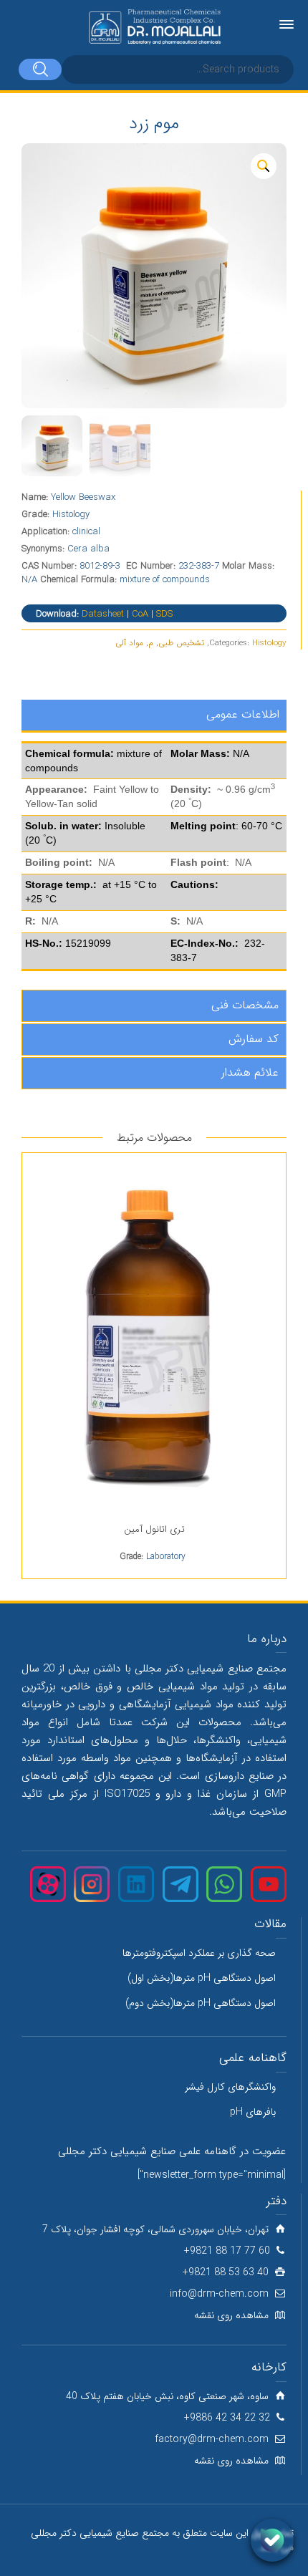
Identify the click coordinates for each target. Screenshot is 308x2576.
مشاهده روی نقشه (231, 2315)
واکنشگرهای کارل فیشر (230, 2087)
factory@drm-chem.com (212, 2439)
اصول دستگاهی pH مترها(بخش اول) (202, 1978)
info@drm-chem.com (219, 2294)
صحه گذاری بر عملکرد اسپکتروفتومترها (199, 1953)
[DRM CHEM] (154, 27)
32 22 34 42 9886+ (227, 2418)
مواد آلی (129, 643)
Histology (269, 643)
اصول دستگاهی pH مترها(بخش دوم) (201, 2003)
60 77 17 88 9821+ (227, 2251)
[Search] (40, 69)
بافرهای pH (253, 2112)
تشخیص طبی (181, 643)
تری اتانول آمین (154, 1529)
